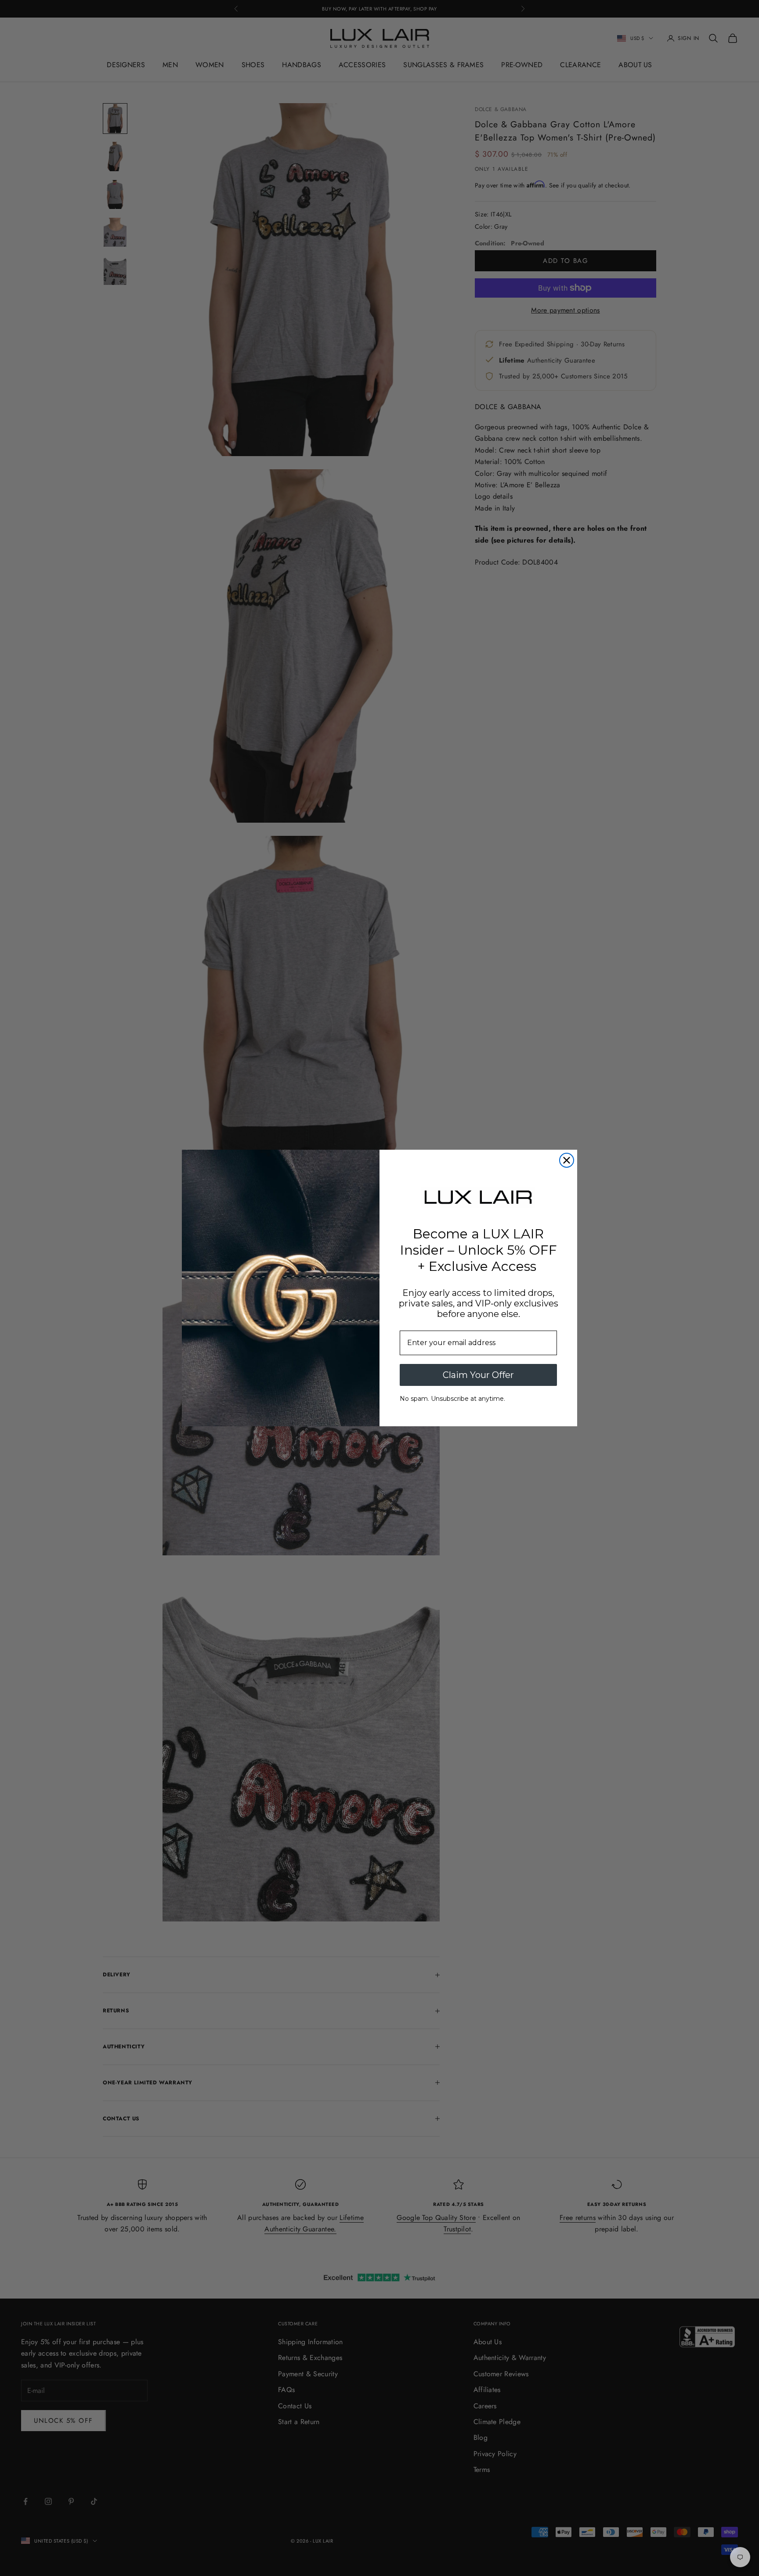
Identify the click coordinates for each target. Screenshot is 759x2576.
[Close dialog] (567, 1160)
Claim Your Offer (478, 1375)
